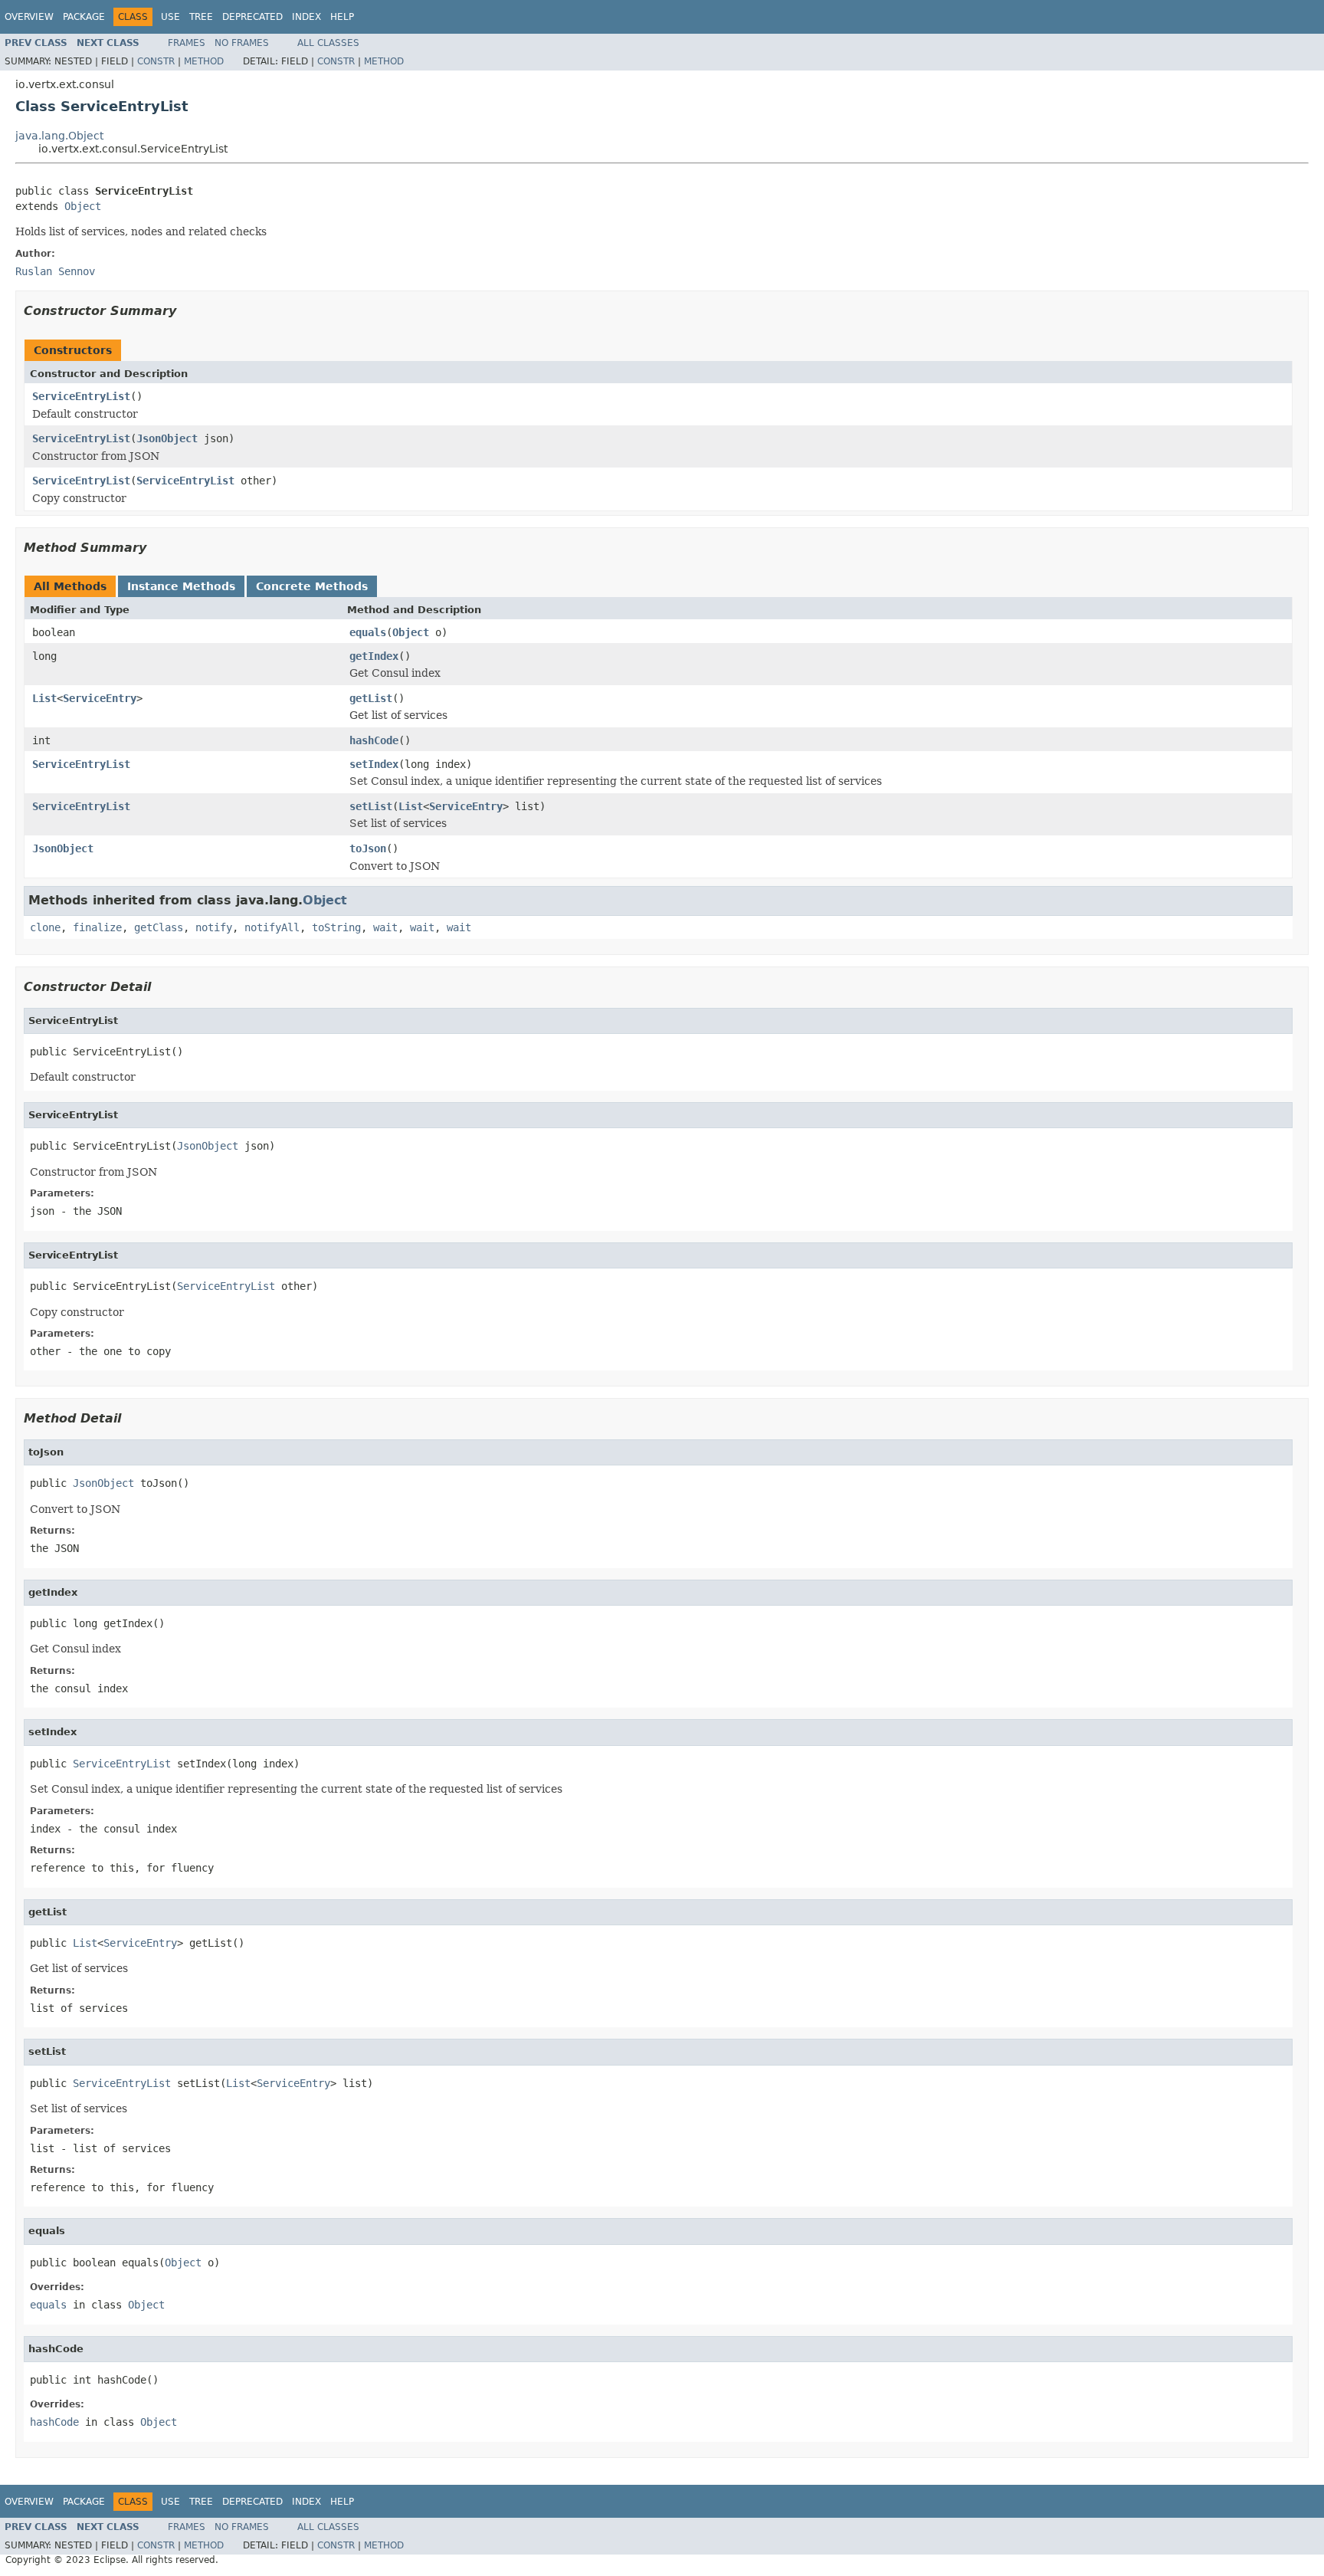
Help (342, 17)
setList (371, 806)
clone (45, 927)
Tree (201, 17)
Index (306, 17)
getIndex (374, 656)
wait (385, 927)
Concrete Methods (312, 586)
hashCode (374, 740)
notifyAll (272, 927)
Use (170, 17)
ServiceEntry (100, 698)
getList (371, 698)
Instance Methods (181, 586)
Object (83, 206)
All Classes (328, 43)
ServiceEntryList (81, 396)
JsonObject (167, 438)
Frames (187, 43)
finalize (97, 927)
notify (214, 927)
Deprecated (252, 17)
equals (368, 632)
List (44, 698)
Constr (156, 61)
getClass (159, 927)
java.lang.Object (59, 136)
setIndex (374, 764)
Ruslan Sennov (55, 271)
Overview (29, 17)
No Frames (242, 43)
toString (336, 927)
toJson (368, 848)
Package (84, 17)
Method (204, 61)
